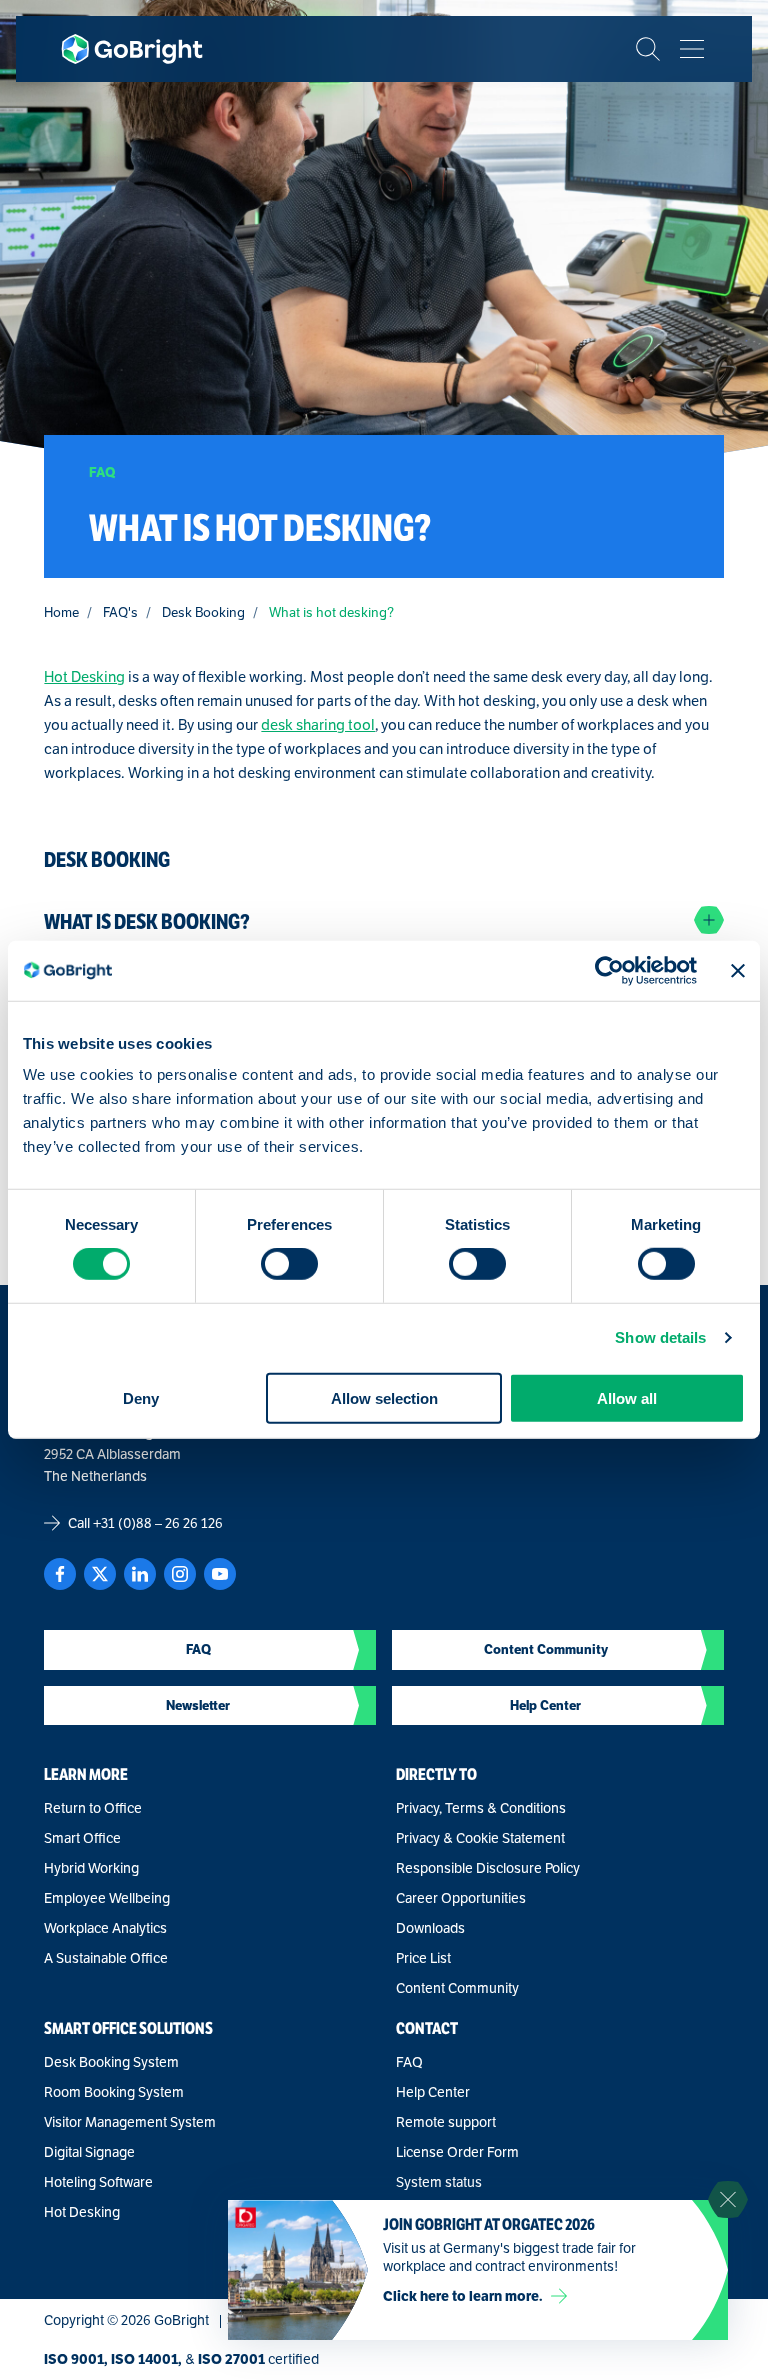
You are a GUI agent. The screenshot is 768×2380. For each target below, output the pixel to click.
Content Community (457, 1988)
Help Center (433, 2092)
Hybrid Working (91, 1868)
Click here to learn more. (463, 2296)
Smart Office (82, 1838)
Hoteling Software (98, 2182)
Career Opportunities (461, 1898)
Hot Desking (84, 676)
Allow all (627, 1397)
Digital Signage (89, 2152)
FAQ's (120, 612)
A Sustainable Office (106, 1958)
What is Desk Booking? (147, 922)
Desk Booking (203, 612)
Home (61, 612)
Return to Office (93, 1808)
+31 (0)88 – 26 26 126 (158, 1523)
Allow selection (384, 1397)
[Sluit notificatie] (728, 2200)
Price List (423, 1958)
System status (439, 2182)
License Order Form (457, 2152)
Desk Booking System (111, 2062)
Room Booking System (114, 2092)
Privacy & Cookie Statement (480, 1838)
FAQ (409, 2062)
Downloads (430, 1928)
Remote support (446, 2122)
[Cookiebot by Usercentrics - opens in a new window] (609, 971)
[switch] (289, 1264)
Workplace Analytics (105, 1928)
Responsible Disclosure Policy (488, 1868)
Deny (141, 1397)
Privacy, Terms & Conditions (481, 1808)
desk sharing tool (318, 724)
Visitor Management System (130, 2122)
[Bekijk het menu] (692, 49)
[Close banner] (738, 971)
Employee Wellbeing (107, 1898)
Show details (660, 1337)
